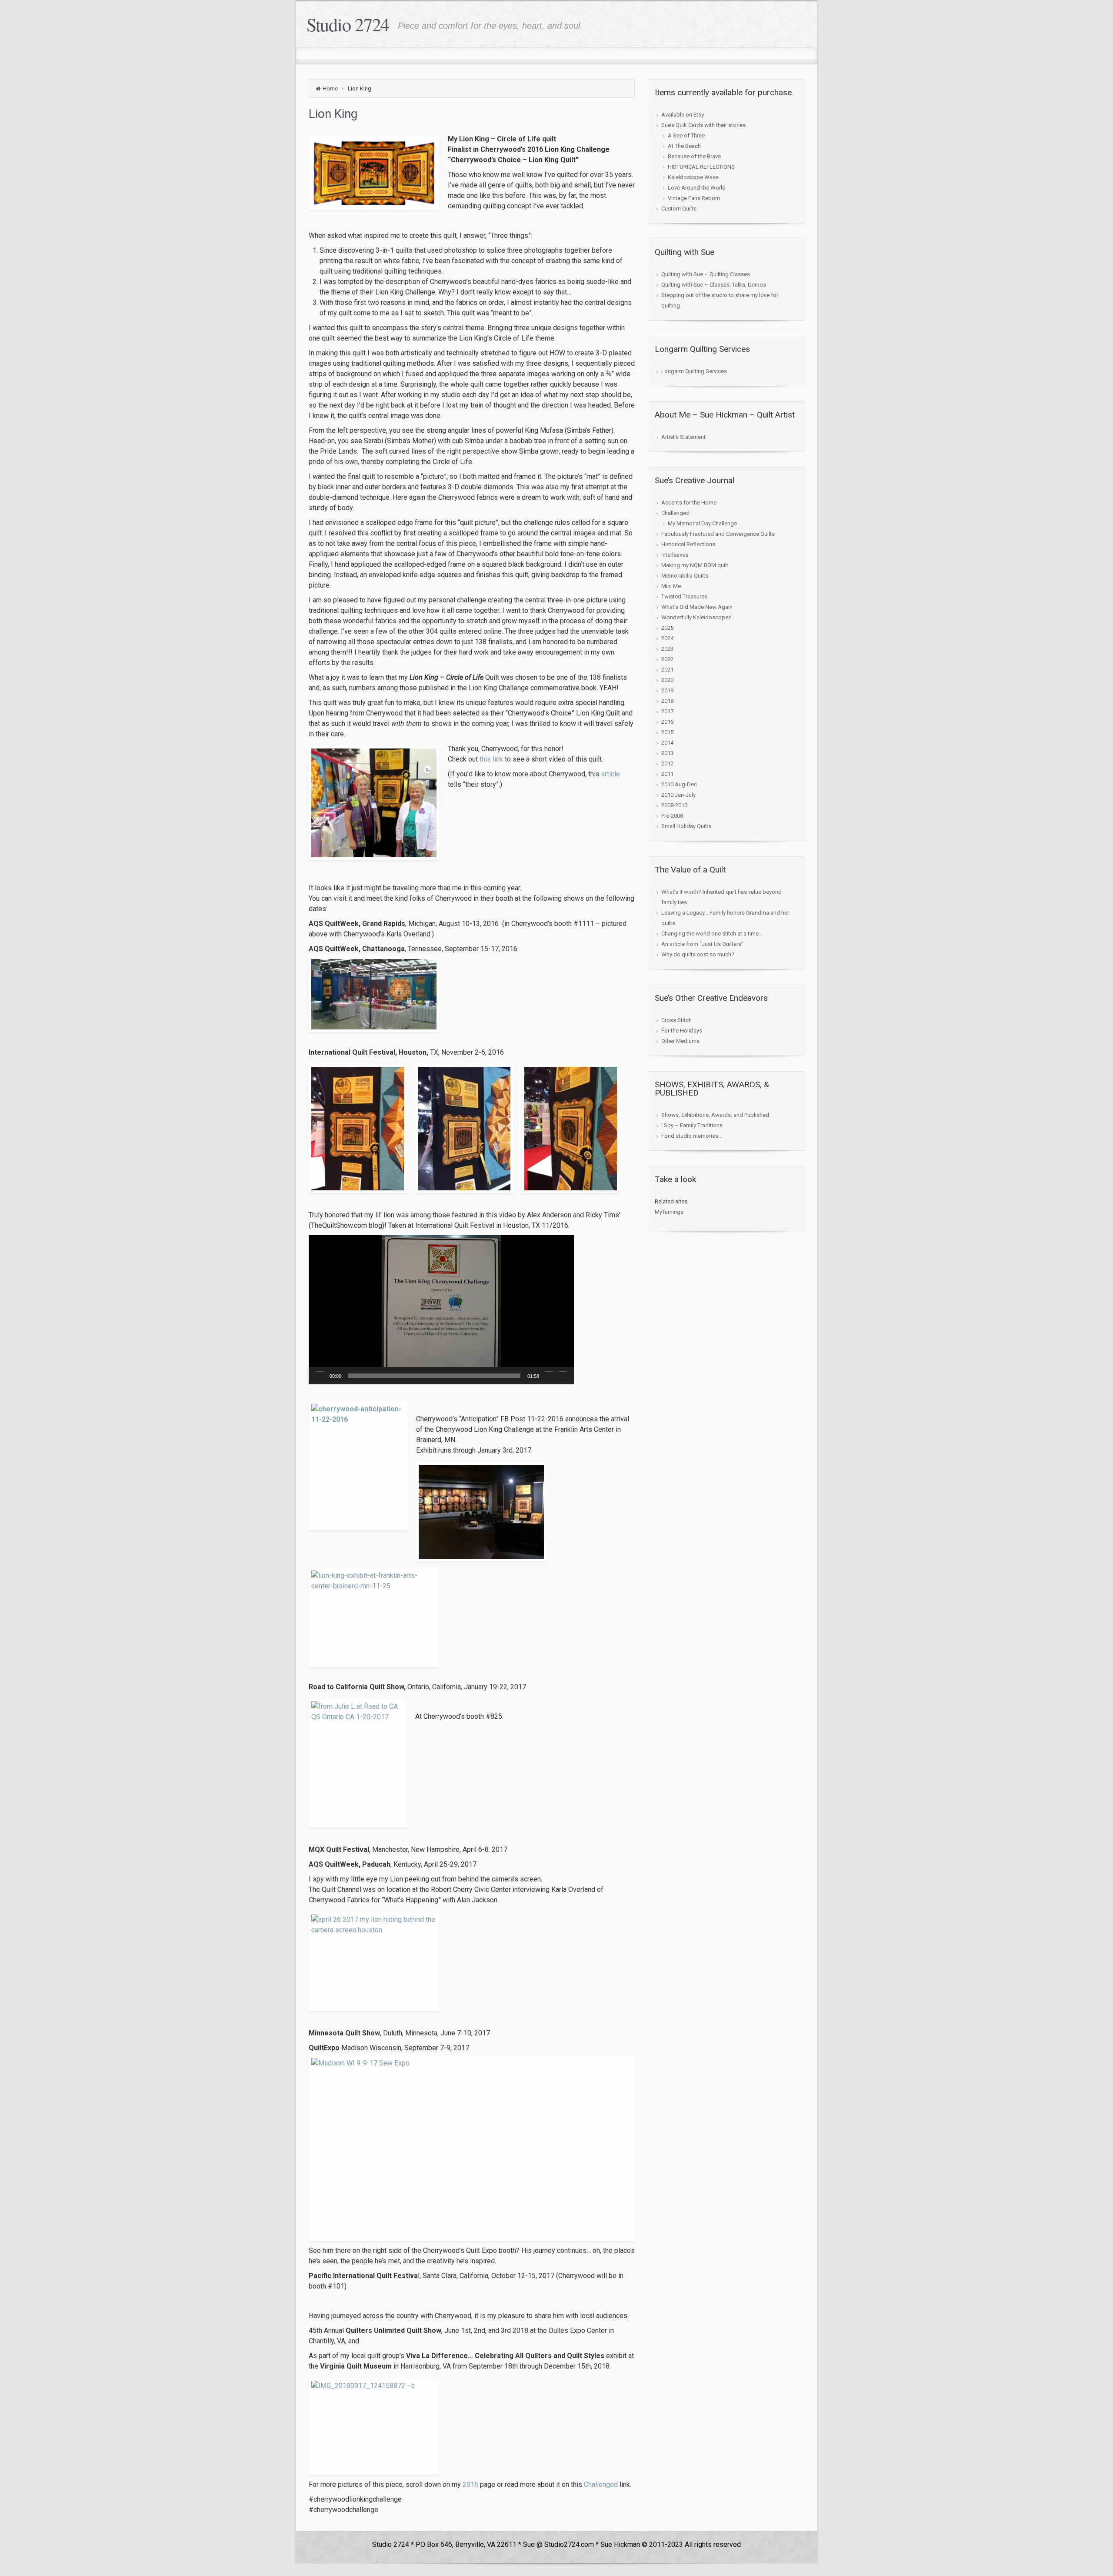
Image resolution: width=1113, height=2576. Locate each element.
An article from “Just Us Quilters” (702, 944)
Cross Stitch (676, 1020)
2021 (667, 670)
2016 (470, 2484)
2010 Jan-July (678, 795)
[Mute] (549, 1376)
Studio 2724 (348, 24)
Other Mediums (680, 1041)
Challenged (601, 2484)
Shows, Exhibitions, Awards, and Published (715, 1115)
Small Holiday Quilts (686, 826)
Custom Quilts (679, 209)
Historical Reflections (688, 544)
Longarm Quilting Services (694, 371)
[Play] (320, 1376)
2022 (667, 659)
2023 (667, 649)
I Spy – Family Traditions (692, 1125)
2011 (667, 774)
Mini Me (671, 586)
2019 (667, 690)
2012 (667, 763)
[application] (441, 1310)
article (611, 774)
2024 (667, 638)
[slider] (434, 1376)
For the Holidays (682, 1031)
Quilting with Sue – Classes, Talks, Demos (714, 285)
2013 (667, 753)
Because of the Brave (694, 156)
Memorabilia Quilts (685, 576)
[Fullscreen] (563, 1376)
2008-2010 (674, 805)
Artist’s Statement (683, 437)
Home (330, 89)
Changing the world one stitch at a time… (712, 934)
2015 (667, 732)
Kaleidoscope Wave (693, 177)
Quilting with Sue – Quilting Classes (706, 274)
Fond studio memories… (692, 1136)
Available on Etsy (683, 115)
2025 (667, 628)
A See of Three (686, 135)
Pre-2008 (672, 816)
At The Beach (684, 146)
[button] (441, 1310)
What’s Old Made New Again (697, 607)
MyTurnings (669, 1212)
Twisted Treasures (684, 596)
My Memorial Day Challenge (702, 523)
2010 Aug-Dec (679, 784)
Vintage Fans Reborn (694, 198)
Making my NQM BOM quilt (695, 565)
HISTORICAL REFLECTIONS (701, 167)
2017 (667, 711)
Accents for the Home (689, 503)
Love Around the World (697, 188)
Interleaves (675, 555)
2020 (667, 680)
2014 (667, 743)
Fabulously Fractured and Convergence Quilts (718, 534)
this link (491, 759)
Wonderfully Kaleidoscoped (696, 617)
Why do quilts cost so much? (698, 954)
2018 (667, 701)
